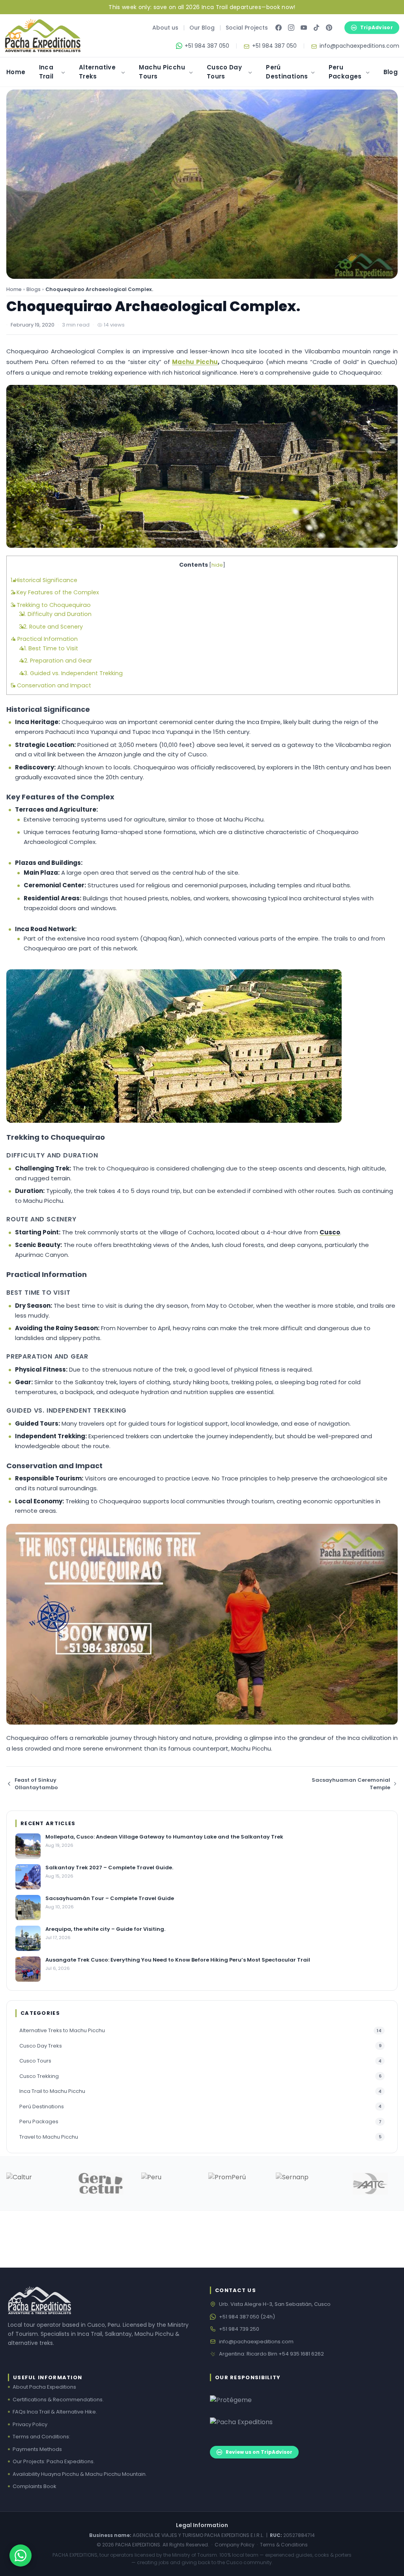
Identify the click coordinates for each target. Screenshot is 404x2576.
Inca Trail (46, 72)
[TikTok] (316, 28)
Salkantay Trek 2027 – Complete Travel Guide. (109, 1868)
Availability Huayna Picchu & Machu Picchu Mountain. (80, 2474)
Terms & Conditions (284, 2545)
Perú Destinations (287, 72)
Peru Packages (345, 72)
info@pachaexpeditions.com (256, 2342)
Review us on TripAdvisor (259, 2452)
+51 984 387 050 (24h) (247, 2317)
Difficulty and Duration (55, 614)
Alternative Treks (97, 72)
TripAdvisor (377, 27)
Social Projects (247, 28)
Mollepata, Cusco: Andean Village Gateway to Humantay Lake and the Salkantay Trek (164, 1837)
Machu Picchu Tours (162, 72)
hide (217, 565)
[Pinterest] (329, 28)
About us (165, 28)
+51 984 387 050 (207, 46)
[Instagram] (291, 28)
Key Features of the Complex (55, 592)
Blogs (34, 289)
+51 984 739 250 (239, 2329)
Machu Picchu (195, 362)
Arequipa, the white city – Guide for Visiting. (105, 1929)
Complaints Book (35, 2486)
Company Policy (235, 2545)
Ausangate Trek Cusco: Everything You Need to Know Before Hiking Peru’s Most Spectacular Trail (178, 1960)
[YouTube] (304, 28)
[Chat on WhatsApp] (21, 2555)
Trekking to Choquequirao (51, 605)
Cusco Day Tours (224, 72)
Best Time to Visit (49, 648)
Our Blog (202, 28)
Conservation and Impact (51, 685)
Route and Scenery (51, 627)
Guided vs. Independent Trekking (71, 673)
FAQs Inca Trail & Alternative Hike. (55, 2412)
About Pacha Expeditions (44, 2387)
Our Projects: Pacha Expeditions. (54, 2461)
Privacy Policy (30, 2424)
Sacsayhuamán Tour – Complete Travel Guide (110, 1898)
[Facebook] (279, 28)
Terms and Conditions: (41, 2437)
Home (16, 72)
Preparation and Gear (55, 661)
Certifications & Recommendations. (58, 2400)
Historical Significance (44, 580)
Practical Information (44, 639)
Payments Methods (37, 2449)
